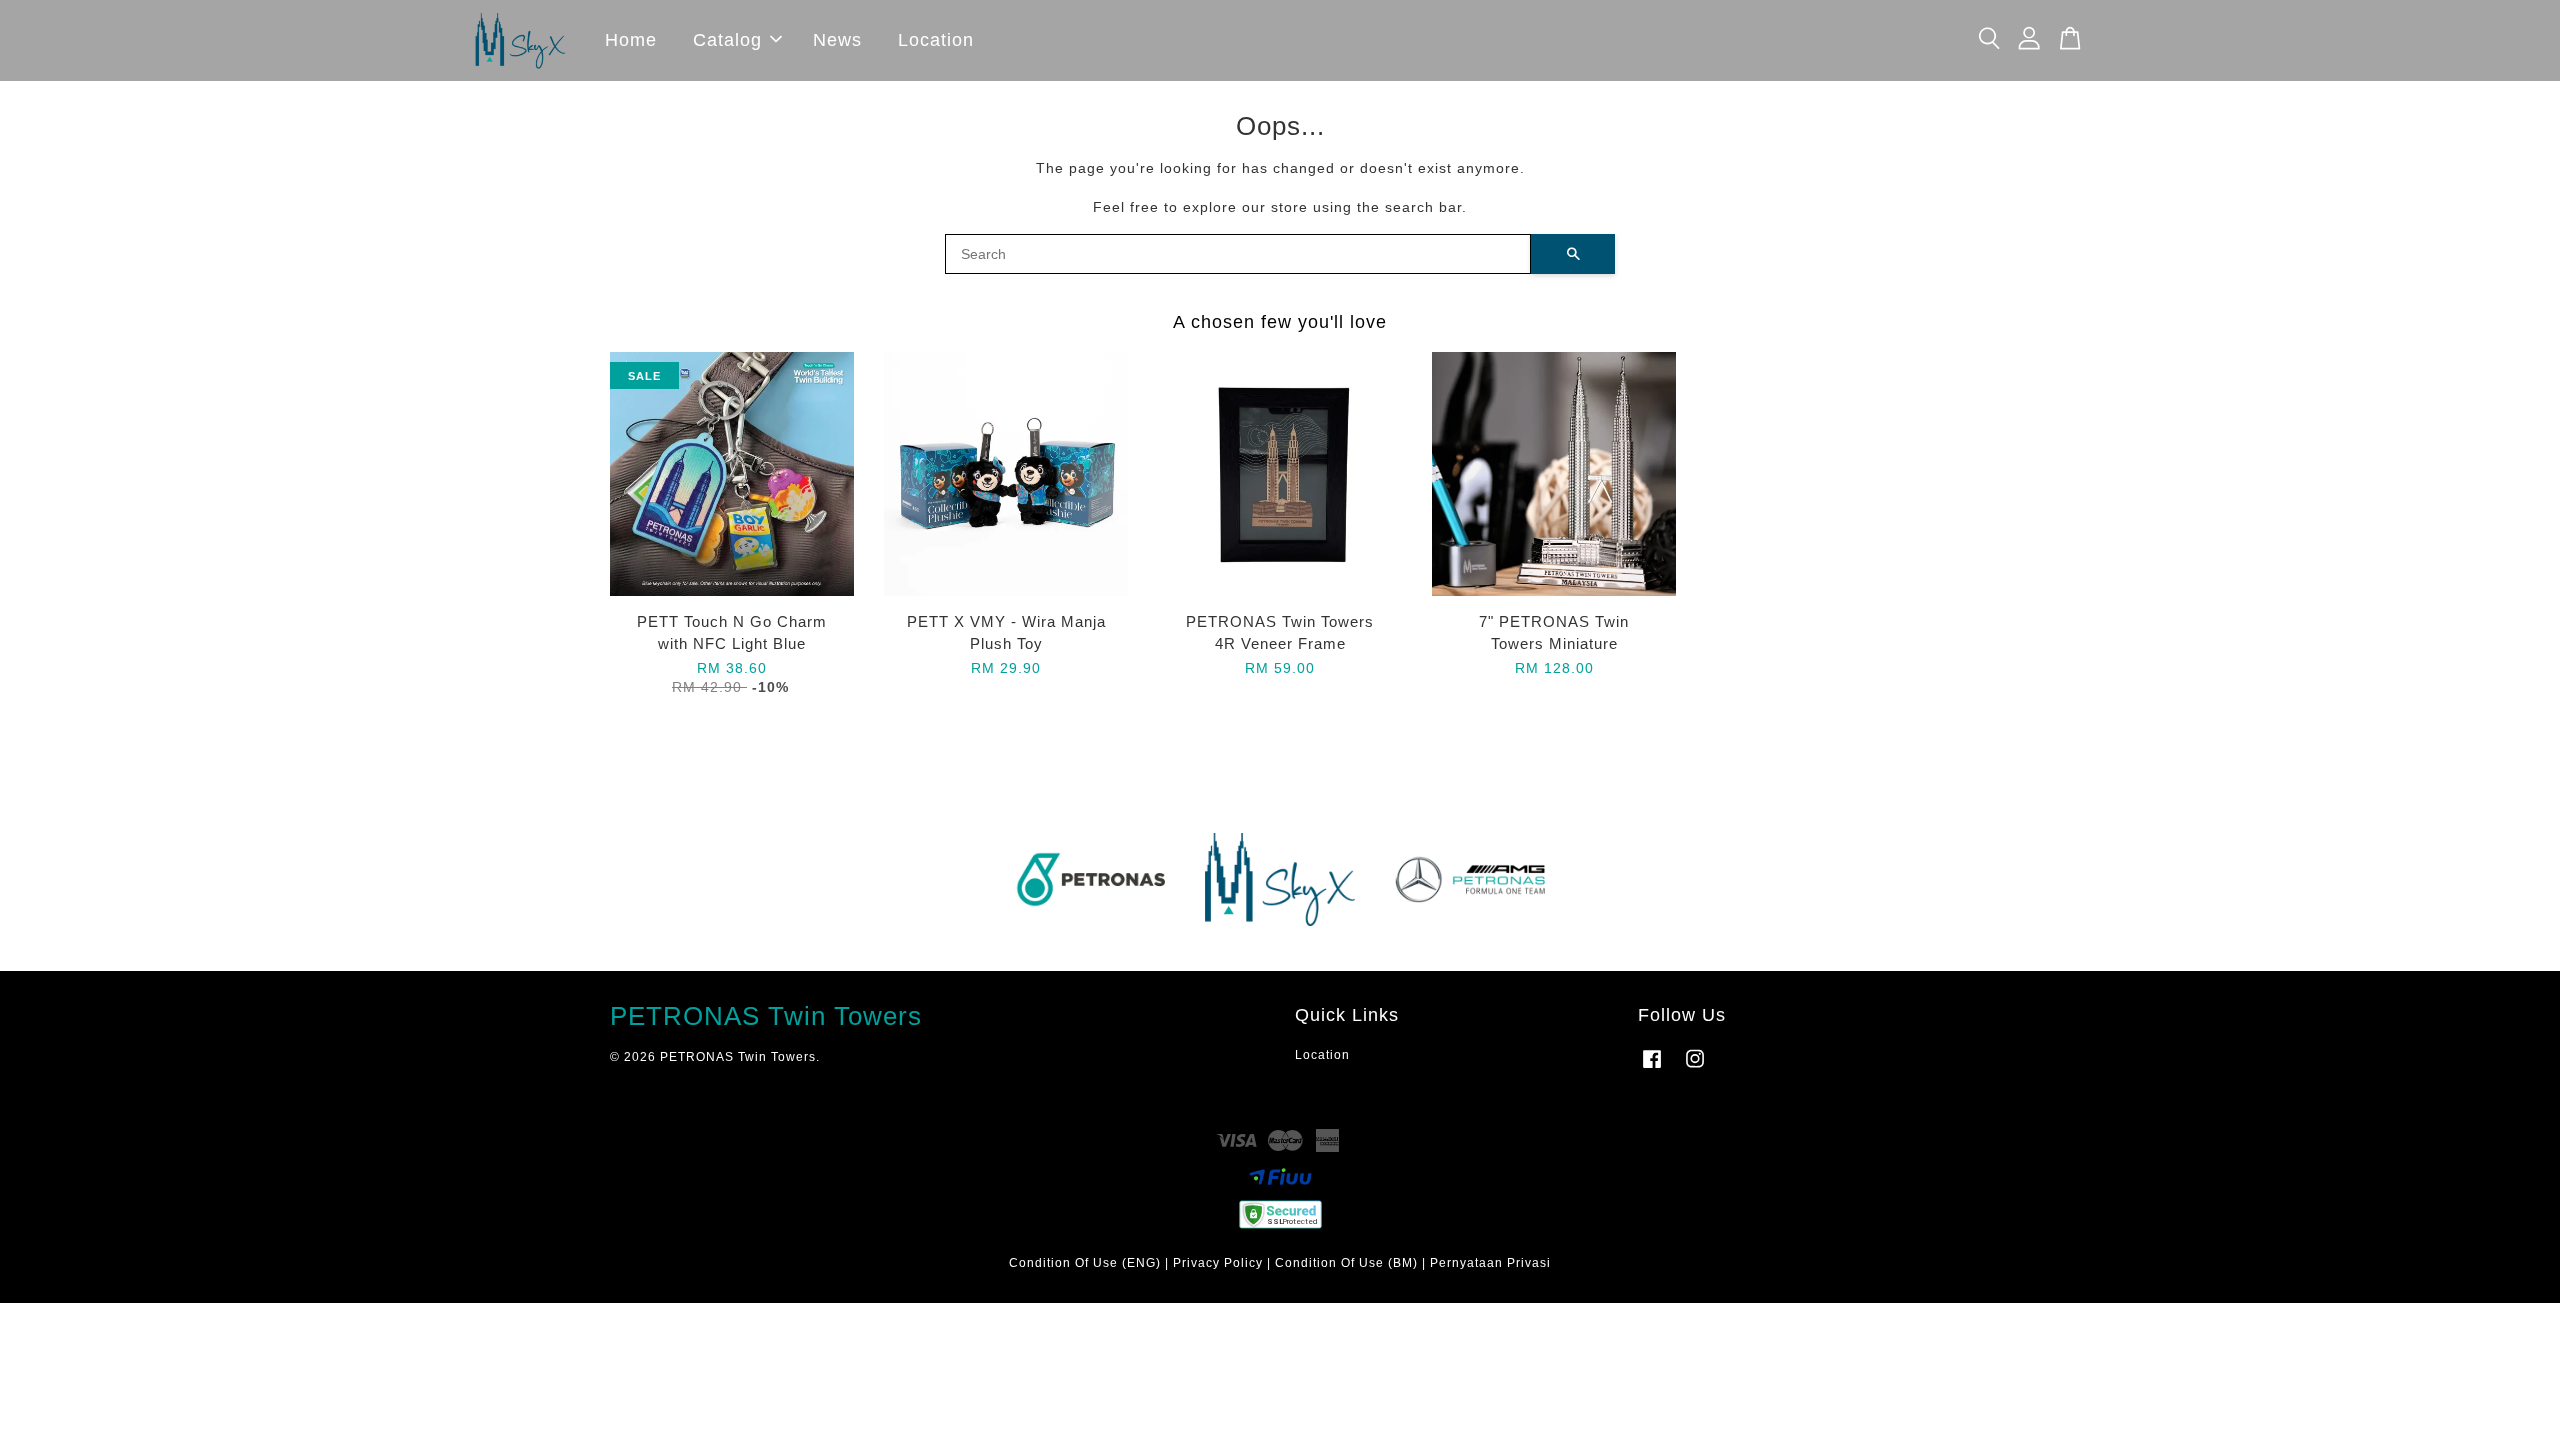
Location (936, 40)
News (837, 40)
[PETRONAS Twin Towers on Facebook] (1652, 1069)
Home (631, 40)
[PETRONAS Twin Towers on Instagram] (1695, 1069)
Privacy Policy (1218, 1263)
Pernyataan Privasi (1490, 1263)
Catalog (727, 40)
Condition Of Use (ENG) (1085, 1263)
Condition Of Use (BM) (1346, 1263)
